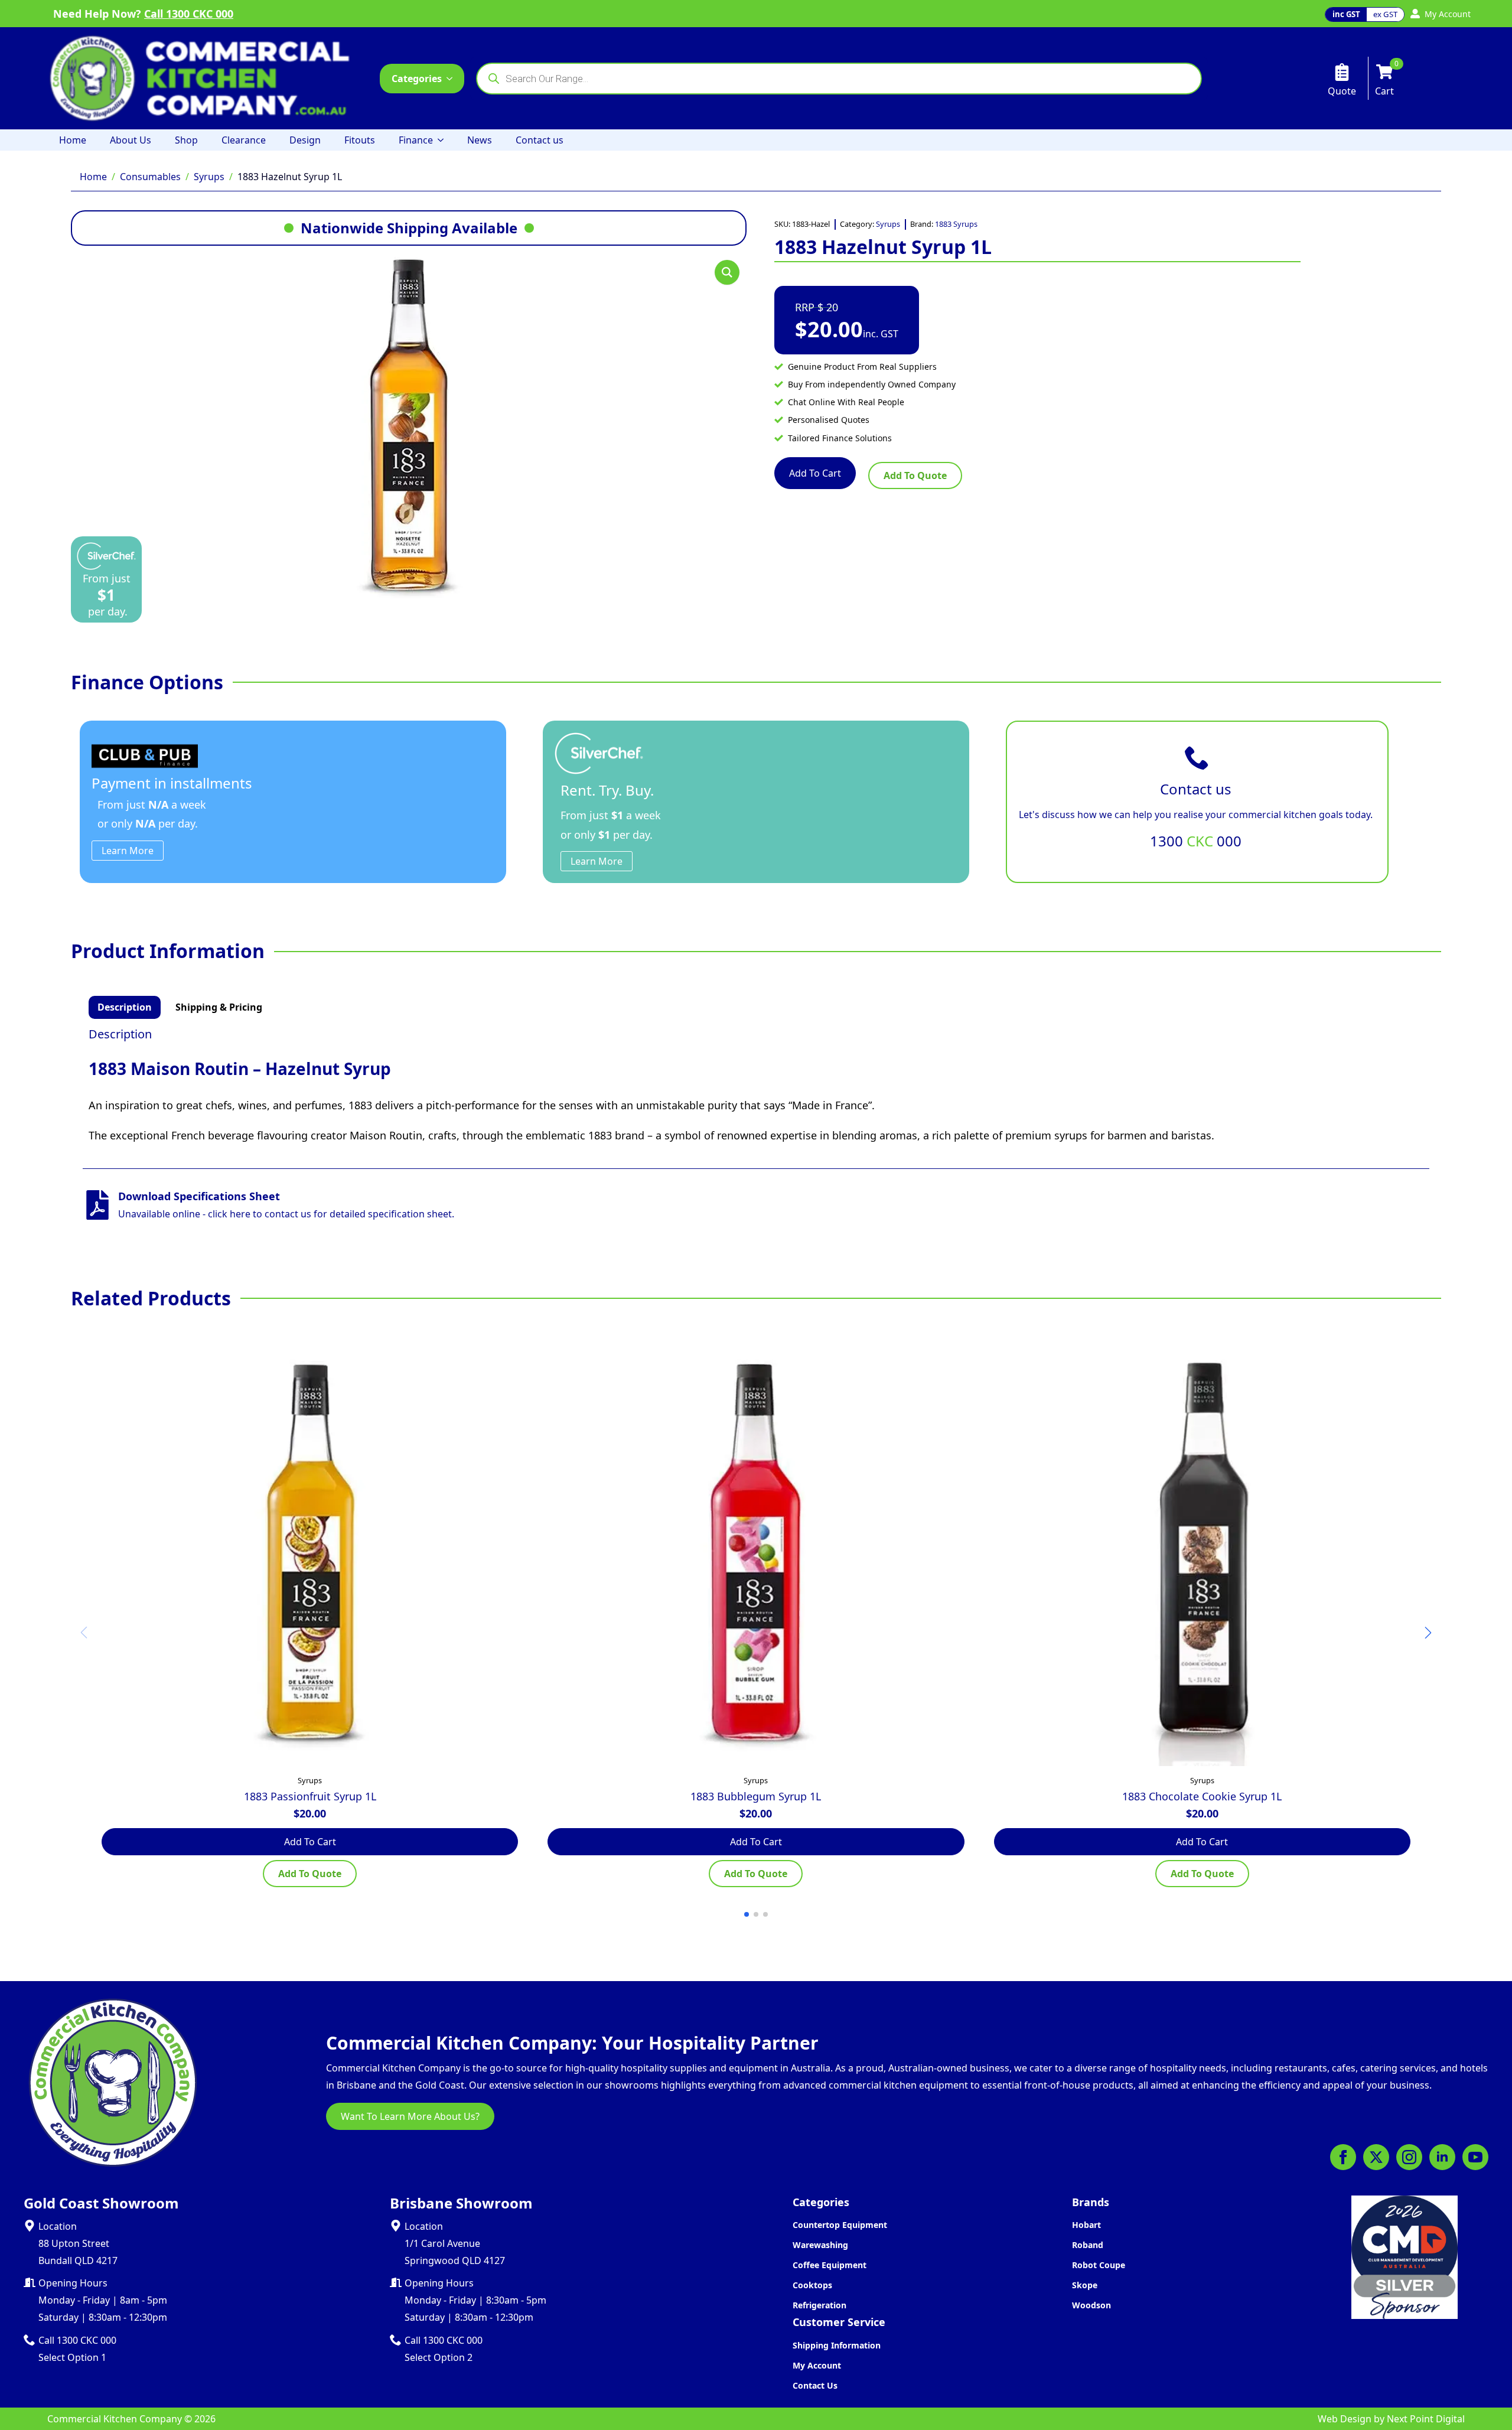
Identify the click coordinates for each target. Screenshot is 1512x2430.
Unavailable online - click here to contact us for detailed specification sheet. (286, 1214)
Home (73, 140)
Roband (1088, 2245)
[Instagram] (1409, 2157)
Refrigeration (819, 2305)
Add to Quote (915, 475)
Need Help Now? (143, 14)
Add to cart (815, 473)
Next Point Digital (1426, 2419)
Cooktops (812, 2285)
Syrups (209, 177)
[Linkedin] (1442, 2157)
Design (305, 140)
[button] (727, 272)
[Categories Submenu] (453, 79)
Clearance (244, 140)
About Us (131, 140)
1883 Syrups (956, 224)
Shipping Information (837, 2345)
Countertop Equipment (840, 2225)
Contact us (540, 140)
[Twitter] (1376, 2157)
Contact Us (815, 2385)
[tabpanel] (756, 1086)
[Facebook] (1343, 2157)
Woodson (1091, 2305)
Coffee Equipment (830, 2265)
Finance (416, 140)
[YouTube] (1475, 2157)
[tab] (125, 1007)
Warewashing (820, 2245)
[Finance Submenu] (444, 140)
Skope (1085, 2285)
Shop (186, 140)
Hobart (1086, 2225)
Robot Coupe (1099, 2265)
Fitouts (360, 140)
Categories (417, 79)
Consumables (150, 177)
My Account (817, 2365)
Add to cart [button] (310, 1842)
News (480, 140)
